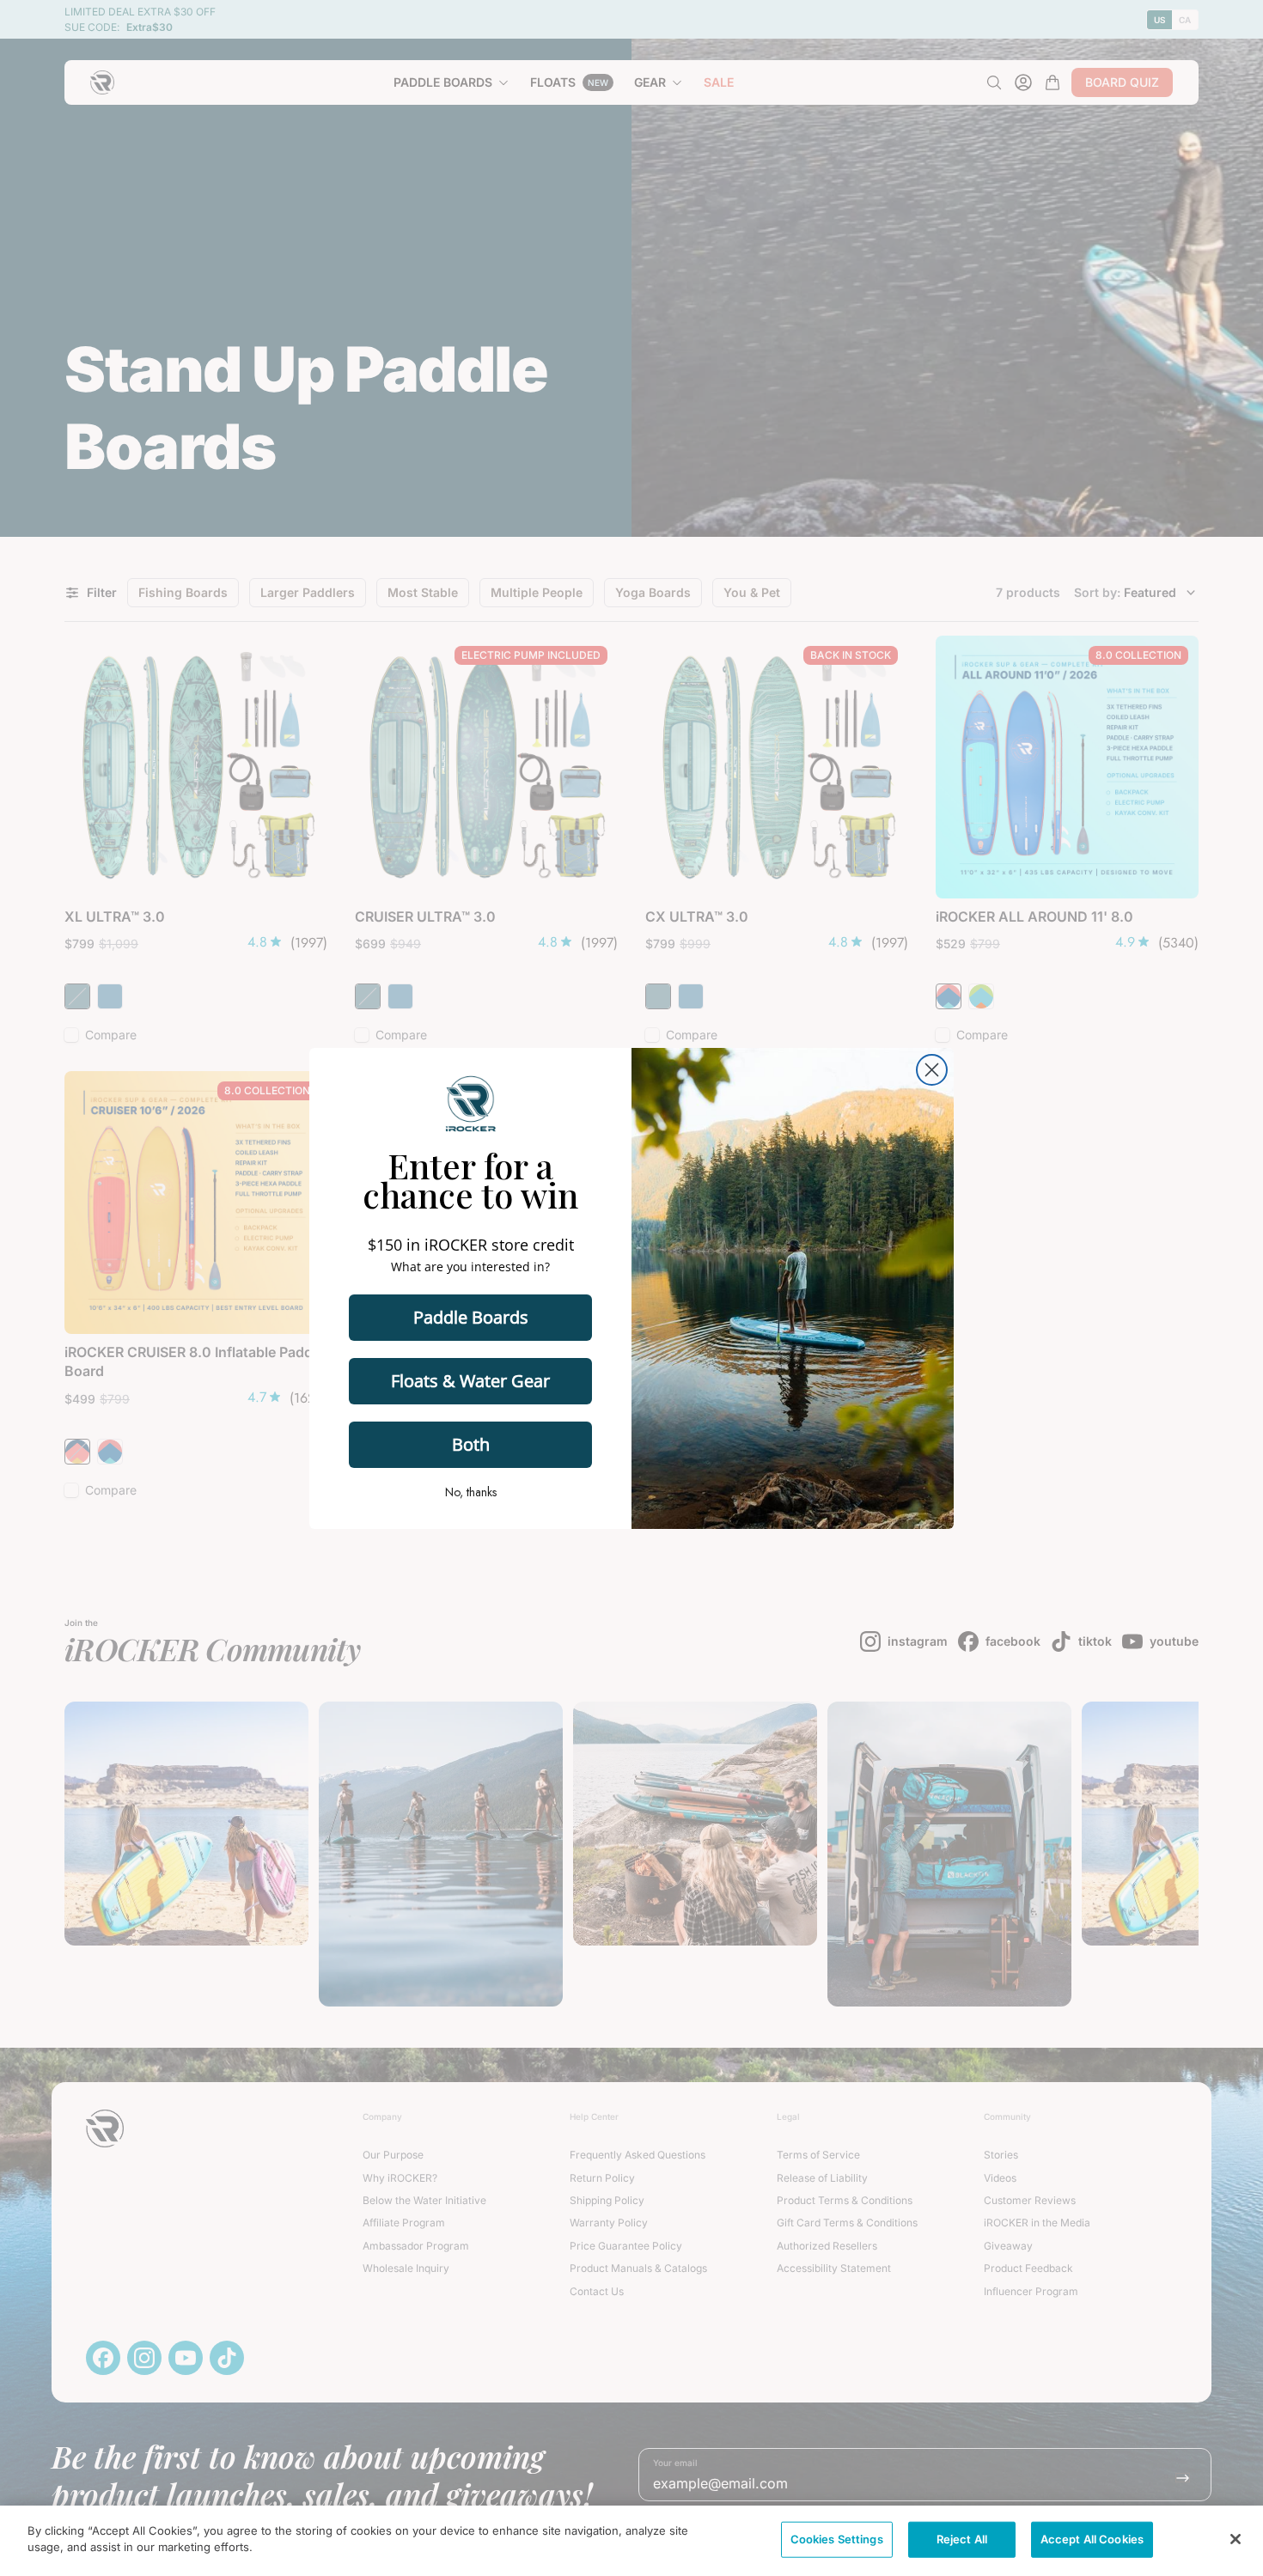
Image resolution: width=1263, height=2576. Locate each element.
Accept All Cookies (1092, 2539)
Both (471, 1444)
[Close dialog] (932, 1070)
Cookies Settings (837, 2539)
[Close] (1236, 2539)
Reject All (962, 2539)
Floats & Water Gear (470, 1381)
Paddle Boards (471, 1317)
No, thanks (471, 1492)
